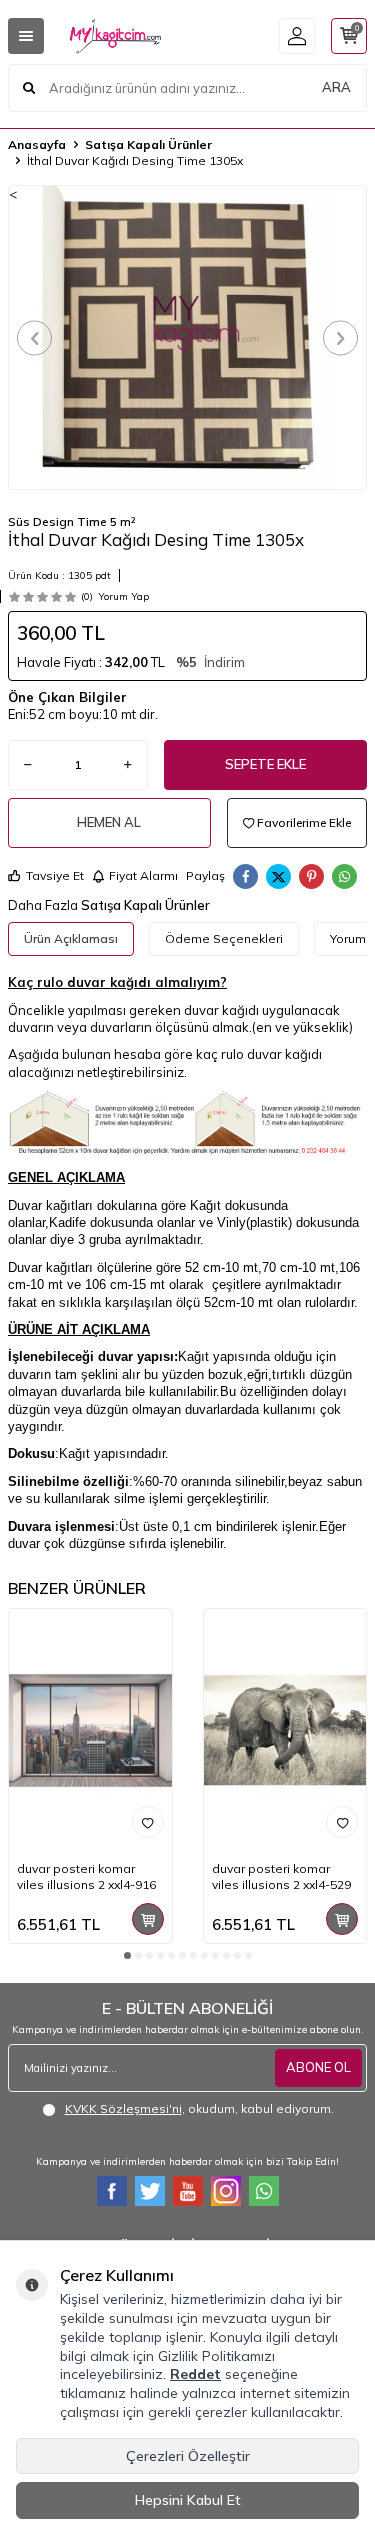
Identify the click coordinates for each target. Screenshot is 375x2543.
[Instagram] (226, 2191)
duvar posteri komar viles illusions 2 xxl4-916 (86, 1876)
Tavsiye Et (55, 875)
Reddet (195, 2374)
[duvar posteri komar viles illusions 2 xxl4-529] (285, 1731)
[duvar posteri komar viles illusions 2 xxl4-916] (90, 1731)
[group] (187, 337)
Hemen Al (109, 822)
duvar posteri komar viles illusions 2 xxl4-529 (281, 1876)
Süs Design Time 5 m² (72, 521)
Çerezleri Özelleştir (188, 2456)
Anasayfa (37, 144)
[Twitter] (150, 2191)
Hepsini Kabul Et (188, 2500)
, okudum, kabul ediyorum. (199, 2108)
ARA (336, 87)
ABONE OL (318, 2067)
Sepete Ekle (265, 764)
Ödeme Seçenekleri (224, 938)
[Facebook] (112, 2191)
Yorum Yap (123, 596)
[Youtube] (188, 2191)
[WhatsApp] (264, 2191)
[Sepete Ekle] (148, 1919)
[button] (34, 337)
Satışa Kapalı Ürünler (148, 144)
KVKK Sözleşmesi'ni (123, 2108)
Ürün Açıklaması (71, 938)
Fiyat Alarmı (143, 875)
